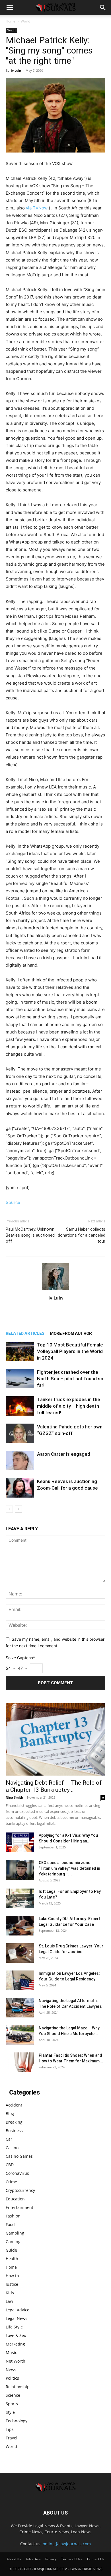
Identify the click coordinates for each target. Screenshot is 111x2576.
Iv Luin (16, 70)
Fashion (13, 2216)
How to (12, 2276)
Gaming (13, 2242)
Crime (11, 2182)
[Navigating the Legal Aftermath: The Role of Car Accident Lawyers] (20, 2008)
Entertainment (19, 2207)
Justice (12, 2284)
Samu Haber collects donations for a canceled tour (82, 1235)
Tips (10, 2429)
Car (9, 2139)
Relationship (18, 2387)
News (11, 2370)
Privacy (51, 2559)
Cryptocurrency (20, 2190)
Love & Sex (16, 2335)
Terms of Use (72, 2559)
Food (10, 2224)
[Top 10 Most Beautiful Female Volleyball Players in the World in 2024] (20, 1351)
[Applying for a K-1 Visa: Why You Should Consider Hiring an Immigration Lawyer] (20, 1842)
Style (10, 2412)
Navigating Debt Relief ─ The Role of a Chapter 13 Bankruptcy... (54, 1786)
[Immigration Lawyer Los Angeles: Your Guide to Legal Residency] (20, 1980)
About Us (14, 2559)
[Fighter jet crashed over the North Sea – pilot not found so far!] (20, 1379)
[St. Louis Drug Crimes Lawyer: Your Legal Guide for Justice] (20, 1953)
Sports (12, 2404)
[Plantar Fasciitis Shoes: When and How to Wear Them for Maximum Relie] (20, 2062)
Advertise (33, 2559)
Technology (17, 2421)
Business (14, 2131)
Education (15, 2199)
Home (11, 21)
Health (12, 2259)
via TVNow (37, 208)
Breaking (14, 2122)
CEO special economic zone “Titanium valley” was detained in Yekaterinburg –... (69, 1868)
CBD (10, 2165)
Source (13, 1202)
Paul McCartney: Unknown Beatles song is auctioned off (30, 1235)
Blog (10, 2113)
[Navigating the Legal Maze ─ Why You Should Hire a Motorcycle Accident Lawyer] (20, 2035)
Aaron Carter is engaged (64, 1454)
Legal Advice (18, 2310)
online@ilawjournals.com (67, 2544)
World (25, 21)
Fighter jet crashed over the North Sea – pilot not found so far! (70, 1379)
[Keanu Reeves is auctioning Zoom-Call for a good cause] (20, 1488)
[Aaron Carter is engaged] (20, 1461)
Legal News (17, 2318)
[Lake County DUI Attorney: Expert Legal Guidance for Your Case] (20, 1926)
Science (13, 2395)
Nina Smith (14, 1797)
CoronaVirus (17, 2173)
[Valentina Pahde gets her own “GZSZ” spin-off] (20, 1433)
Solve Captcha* (20, 1658)
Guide (11, 2250)
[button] (10, 8)
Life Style (14, 2327)
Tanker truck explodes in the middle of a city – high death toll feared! (69, 1406)
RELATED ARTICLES (25, 1333)
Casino (12, 2148)
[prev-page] (9, 1509)
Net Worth (16, 2361)
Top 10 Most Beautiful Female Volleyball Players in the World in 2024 (70, 1351)
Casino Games (19, 2156)
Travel (12, 2438)
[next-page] (18, 1509)
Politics (12, 2378)
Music (11, 2352)
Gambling (15, 2233)
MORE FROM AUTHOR (71, 1333)
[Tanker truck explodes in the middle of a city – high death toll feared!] (20, 1406)
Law (9, 2301)
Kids (10, 2293)
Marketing (15, 2344)
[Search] (103, 8)
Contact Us (96, 2559)
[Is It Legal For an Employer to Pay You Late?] (20, 1898)
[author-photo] (55, 1290)
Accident (14, 2105)
